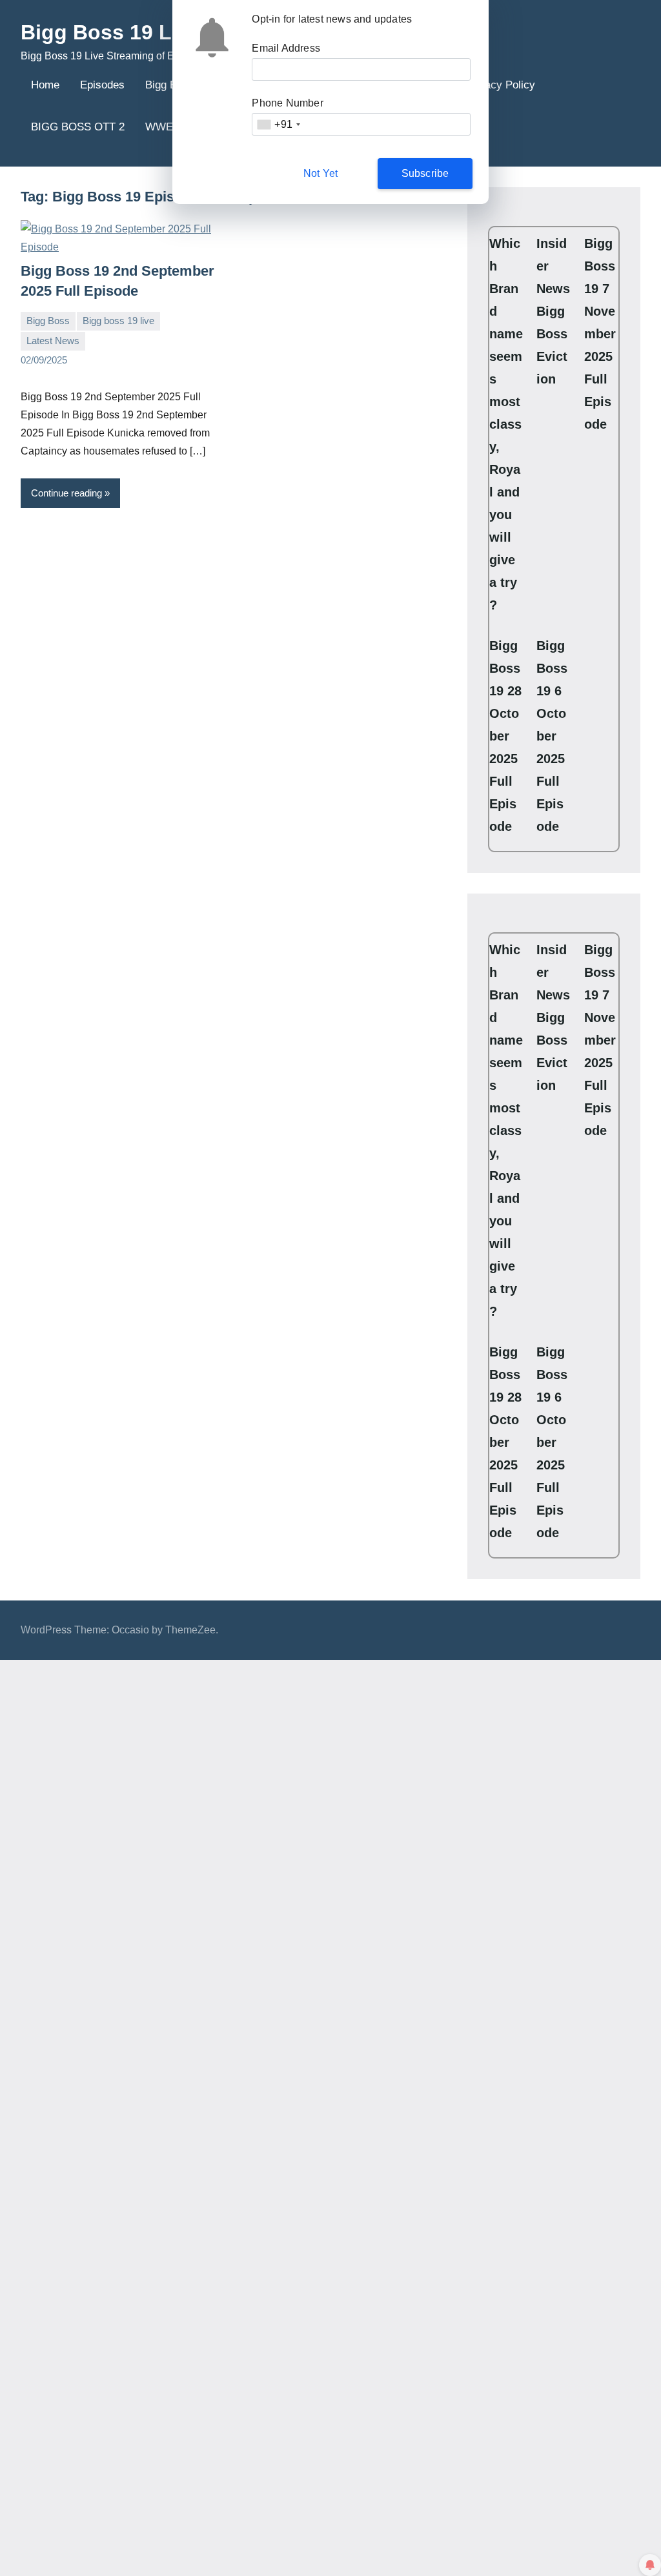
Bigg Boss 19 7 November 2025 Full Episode (600, 334)
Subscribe (425, 173)
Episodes (102, 85)
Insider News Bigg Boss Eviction (553, 311)
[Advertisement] (330, 2025)
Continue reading (66, 493)
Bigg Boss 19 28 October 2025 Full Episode (505, 736)
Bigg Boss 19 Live (111, 32)
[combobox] (278, 124)
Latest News (53, 341)
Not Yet (320, 173)
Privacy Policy (500, 85)
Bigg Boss (48, 321)
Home (45, 85)
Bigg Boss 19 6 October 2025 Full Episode (552, 736)
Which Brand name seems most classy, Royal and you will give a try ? (506, 424)
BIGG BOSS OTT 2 (78, 127)
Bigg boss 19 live (118, 321)
